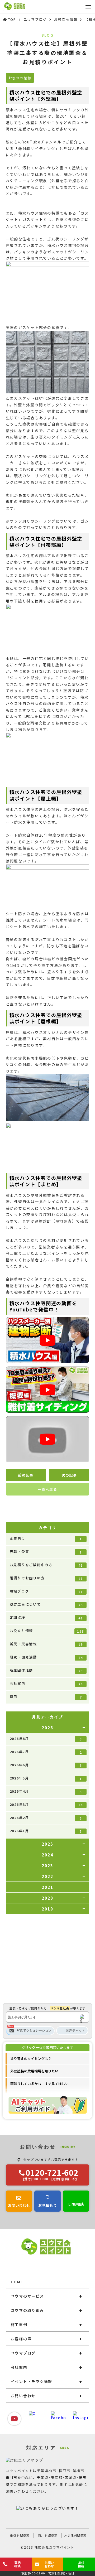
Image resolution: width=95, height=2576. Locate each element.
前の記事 (26, 1475)
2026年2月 (46, 1818)
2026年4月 (46, 1791)
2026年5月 (46, 1778)
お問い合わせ (23, 2396)
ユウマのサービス (27, 2296)
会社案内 (46, 1683)
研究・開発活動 (46, 1657)
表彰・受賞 (46, 1552)
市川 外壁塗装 (47, 2535)
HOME (17, 2282)
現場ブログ (46, 1591)
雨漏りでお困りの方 (46, 1578)
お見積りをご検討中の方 (46, 1565)
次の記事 (69, 1475)
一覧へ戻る (47, 1489)
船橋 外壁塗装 (20, 2535)
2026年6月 (46, 1765)
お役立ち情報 (47, 1631)
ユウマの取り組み (27, 2310)
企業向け (46, 1538)
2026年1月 (46, 1831)
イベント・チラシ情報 (32, 2381)
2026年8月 (46, 1739)
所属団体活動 (46, 1670)
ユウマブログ (23, 2353)
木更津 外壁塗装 (75, 2535)
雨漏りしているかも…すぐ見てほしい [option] (39, 2084)
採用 (46, 1697)
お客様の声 (21, 2339)
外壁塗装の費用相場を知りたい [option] (34, 2071)
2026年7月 (46, 1752)
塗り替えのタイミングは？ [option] (31, 2059)
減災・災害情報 (46, 1644)
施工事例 (19, 2324)
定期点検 (46, 1618)
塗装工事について (46, 1604)
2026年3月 (46, 1805)
